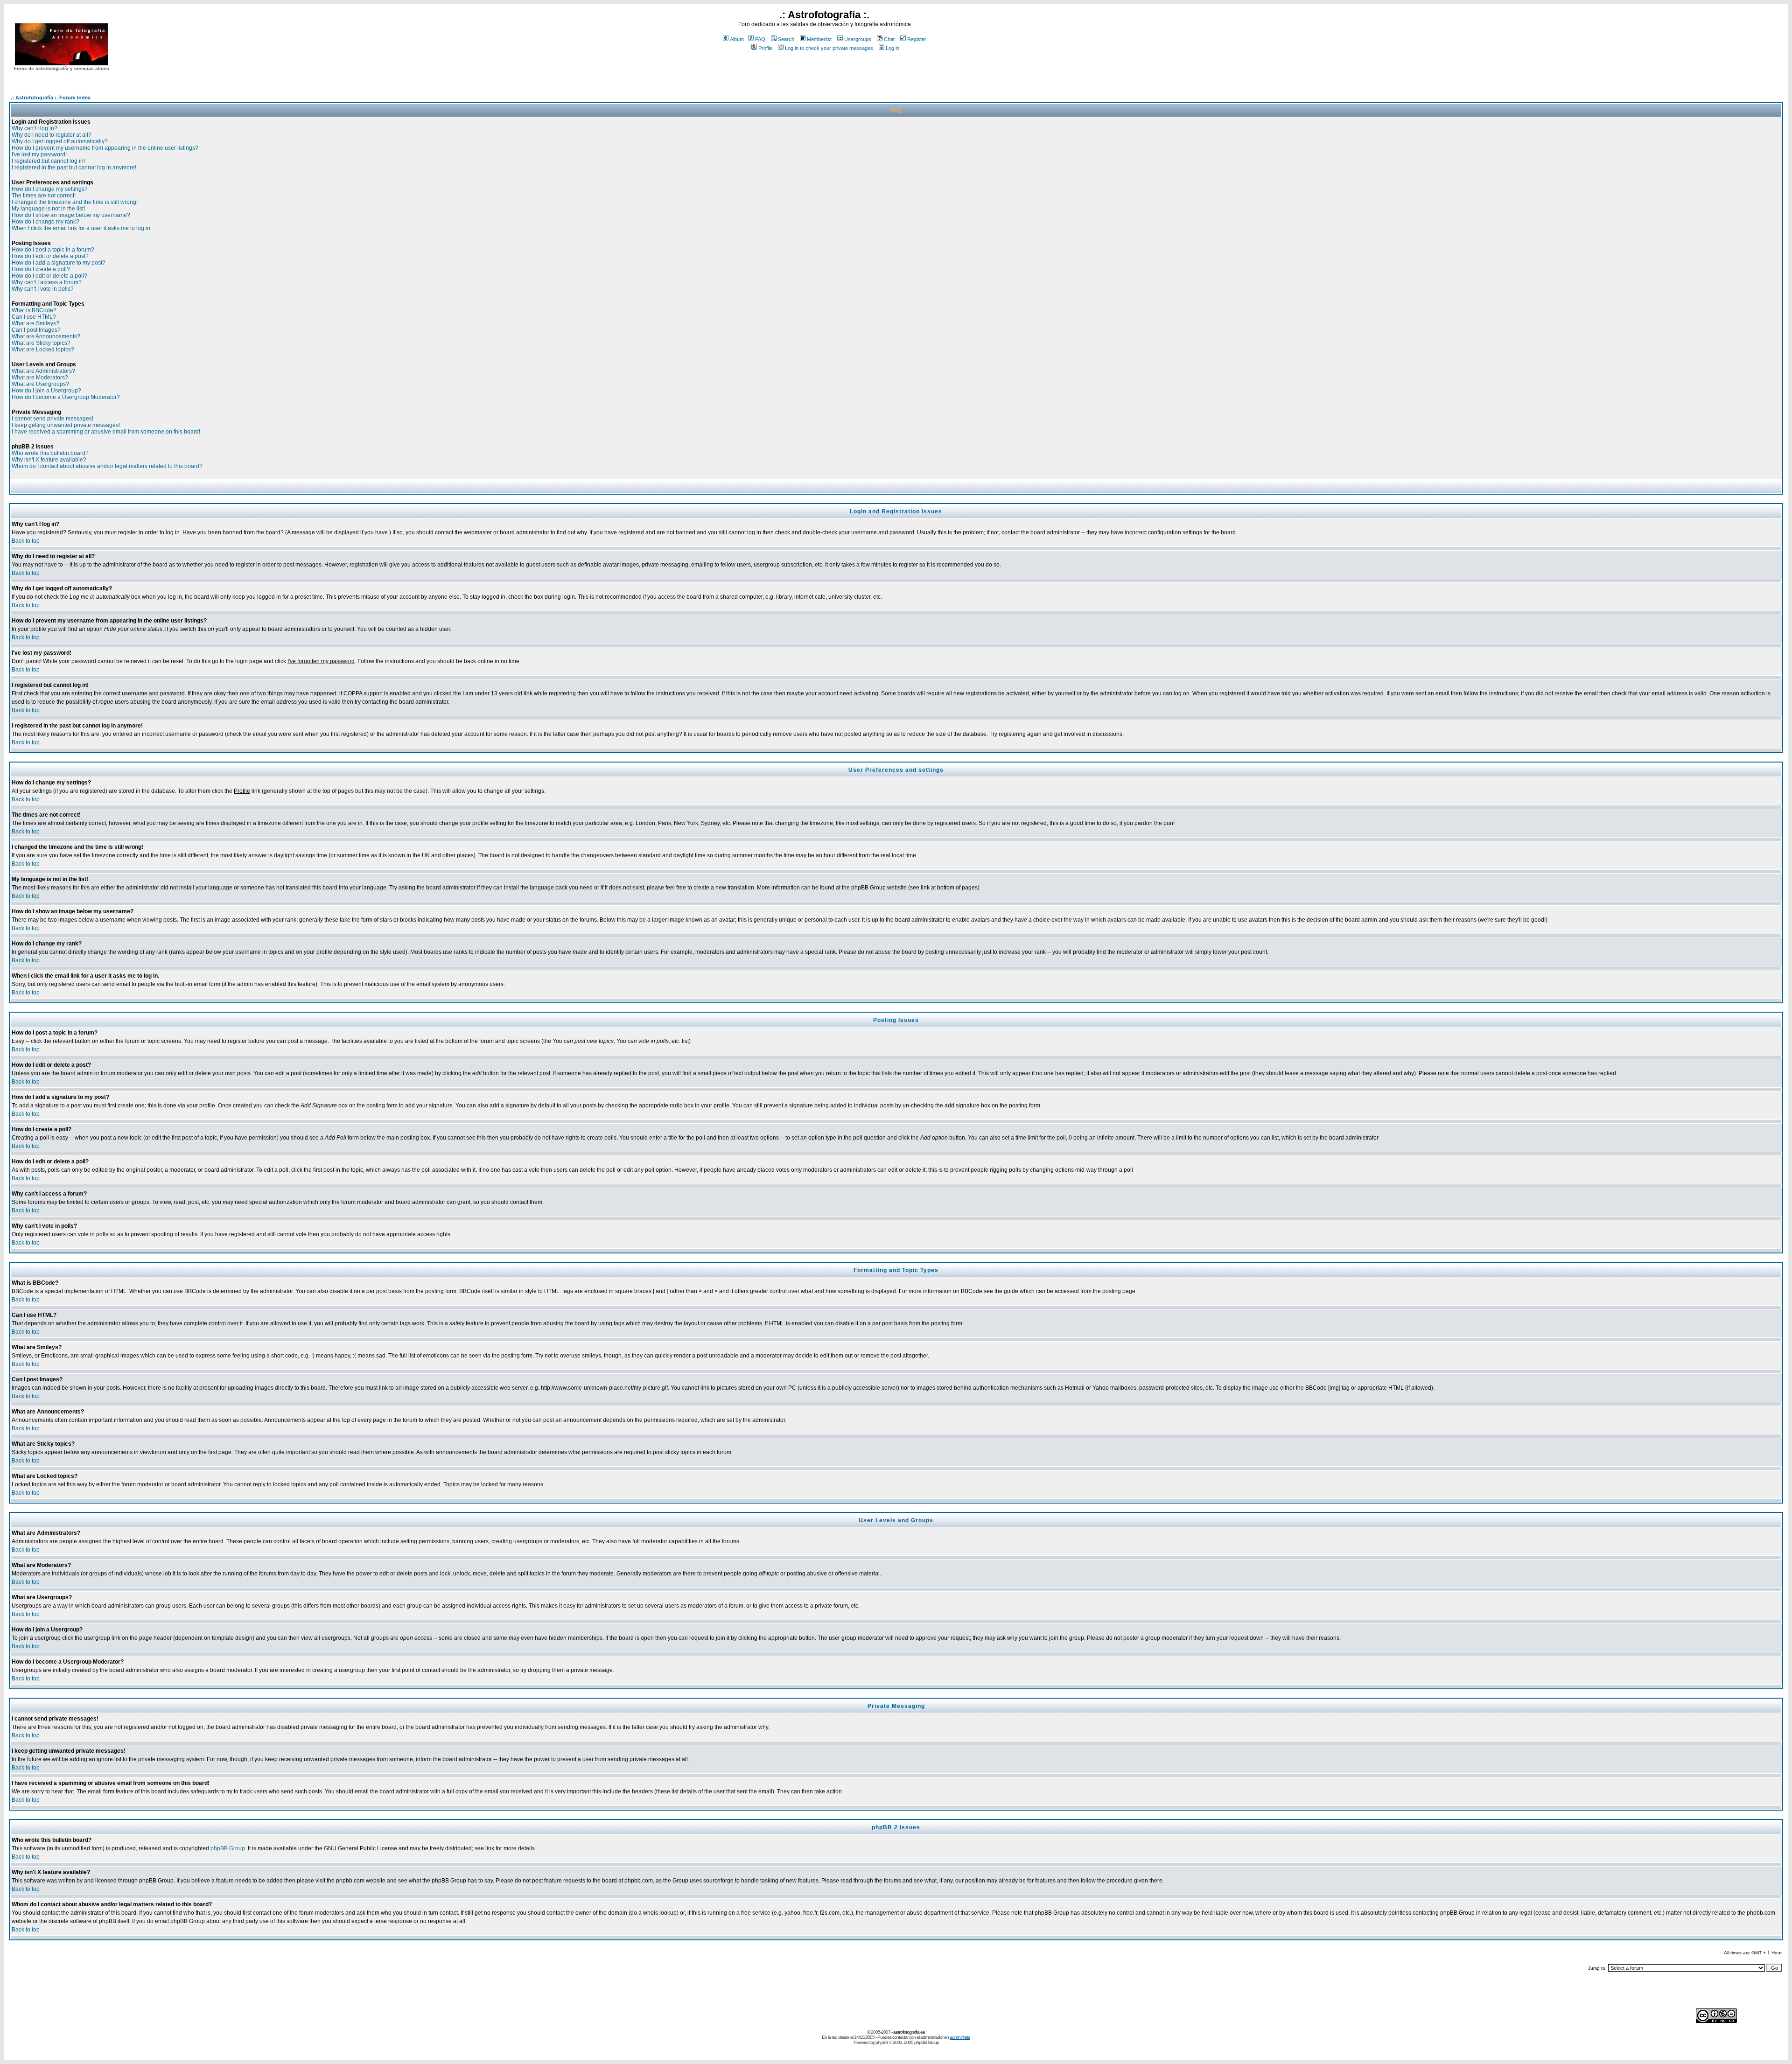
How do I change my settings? (50, 189)
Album (737, 39)
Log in (892, 48)
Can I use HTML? (34, 317)
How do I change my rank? (45, 222)
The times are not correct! (44, 196)
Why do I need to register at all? (52, 135)
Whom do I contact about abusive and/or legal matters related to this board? (107, 466)
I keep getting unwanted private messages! (66, 425)
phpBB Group (228, 1848)
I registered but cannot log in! (48, 161)
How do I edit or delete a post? (50, 256)
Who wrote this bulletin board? (50, 453)
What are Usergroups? (40, 384)
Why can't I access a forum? (47, 282)
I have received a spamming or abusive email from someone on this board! (106, 432)
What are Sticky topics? (41, 343)
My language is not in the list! (48, 209)
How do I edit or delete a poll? (49, 276)
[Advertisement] (825, 70)
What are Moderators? (40, 378)
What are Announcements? (46, 336)
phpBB (882, 2042)
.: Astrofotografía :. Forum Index (51, 98)
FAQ (760, 39)
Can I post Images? (36, 330)
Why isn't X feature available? (49, 460)
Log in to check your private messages (829, 48)
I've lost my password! (39, 154)
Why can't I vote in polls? (43, 289)
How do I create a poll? (41, 269)
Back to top (26, 541)
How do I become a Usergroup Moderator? (66, 397)
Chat (889, 39)
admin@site (960, 2037)
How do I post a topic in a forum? (53, 250)
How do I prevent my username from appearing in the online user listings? (105, 148)
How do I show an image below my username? (71, 215)
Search (786, 39)
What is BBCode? (34, 310)
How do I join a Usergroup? (46, 391)
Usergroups (858, 39)
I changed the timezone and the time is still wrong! (75, 202)
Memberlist (819, 39)
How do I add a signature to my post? (59, 263)
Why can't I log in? (35, 128)
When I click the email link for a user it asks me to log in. (82, 228)
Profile (765, 48)
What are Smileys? (35, 323)
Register (917, 39)
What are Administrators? (43, 371)
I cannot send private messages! (52, 419)
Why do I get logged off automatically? (60, 141)
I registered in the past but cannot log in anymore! (74, 168)
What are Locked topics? (43, 350)
